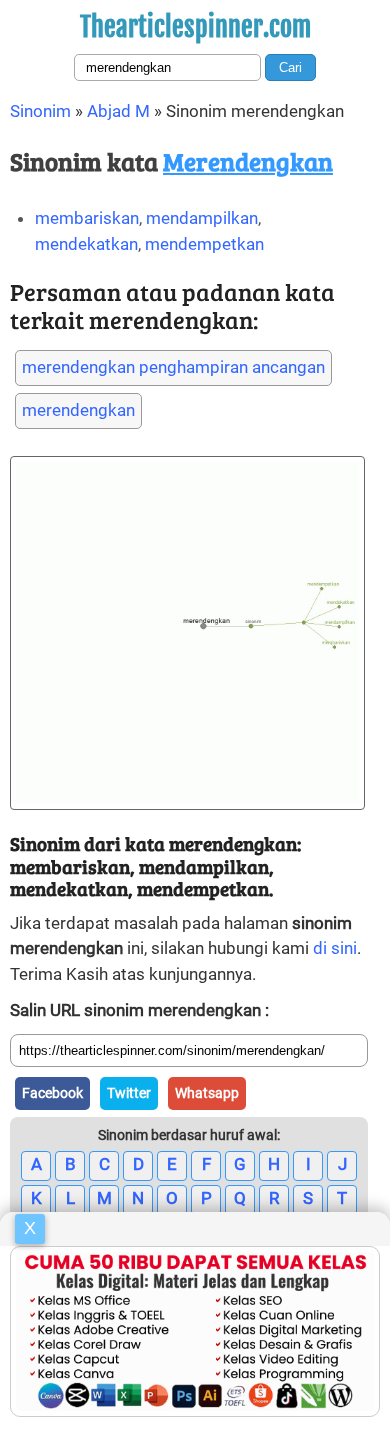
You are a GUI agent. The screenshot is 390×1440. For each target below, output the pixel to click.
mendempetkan (204, 244)
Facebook (52, 1093)
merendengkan (78, 410)
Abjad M (118, 111)
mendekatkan (86, 244)
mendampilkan (202, 218)
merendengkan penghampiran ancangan (173, 367)
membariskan (87, 218)
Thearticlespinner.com (195, 27)
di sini (335, 948)
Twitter (129, 1093)
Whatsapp (207, 1093)
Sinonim (40, 111)
